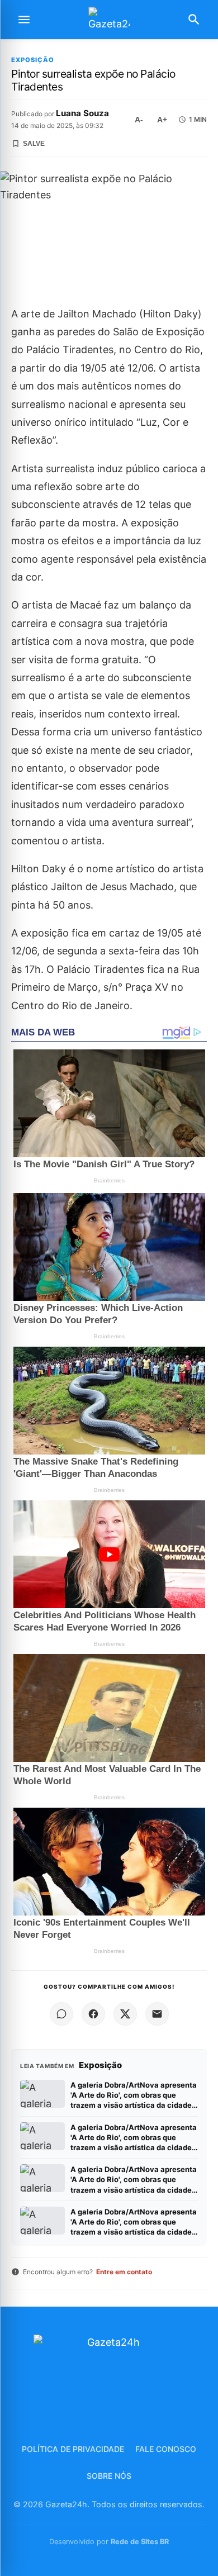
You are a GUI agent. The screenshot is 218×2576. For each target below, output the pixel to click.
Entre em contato (124, 2272)
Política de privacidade (73, 2449)
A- (139, 120)
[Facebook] (93, 2014)
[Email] (157, 2014)
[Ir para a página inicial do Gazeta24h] (109, 20)
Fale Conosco (166, 2449)
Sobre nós (109, 2476)
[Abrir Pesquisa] (194, 20)
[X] (125, 2014)
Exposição (33, 60)
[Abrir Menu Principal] (24, 20)
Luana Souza (82, 113)
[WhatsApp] (61, 2014)
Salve (34, 144)
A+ (162, 120)
